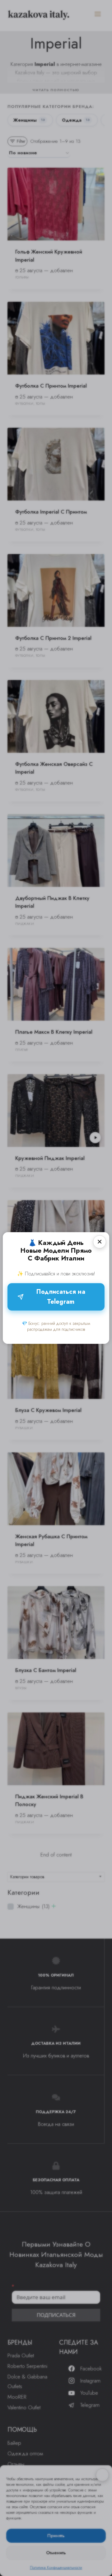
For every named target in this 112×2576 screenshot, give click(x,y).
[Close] (100, 1242)
